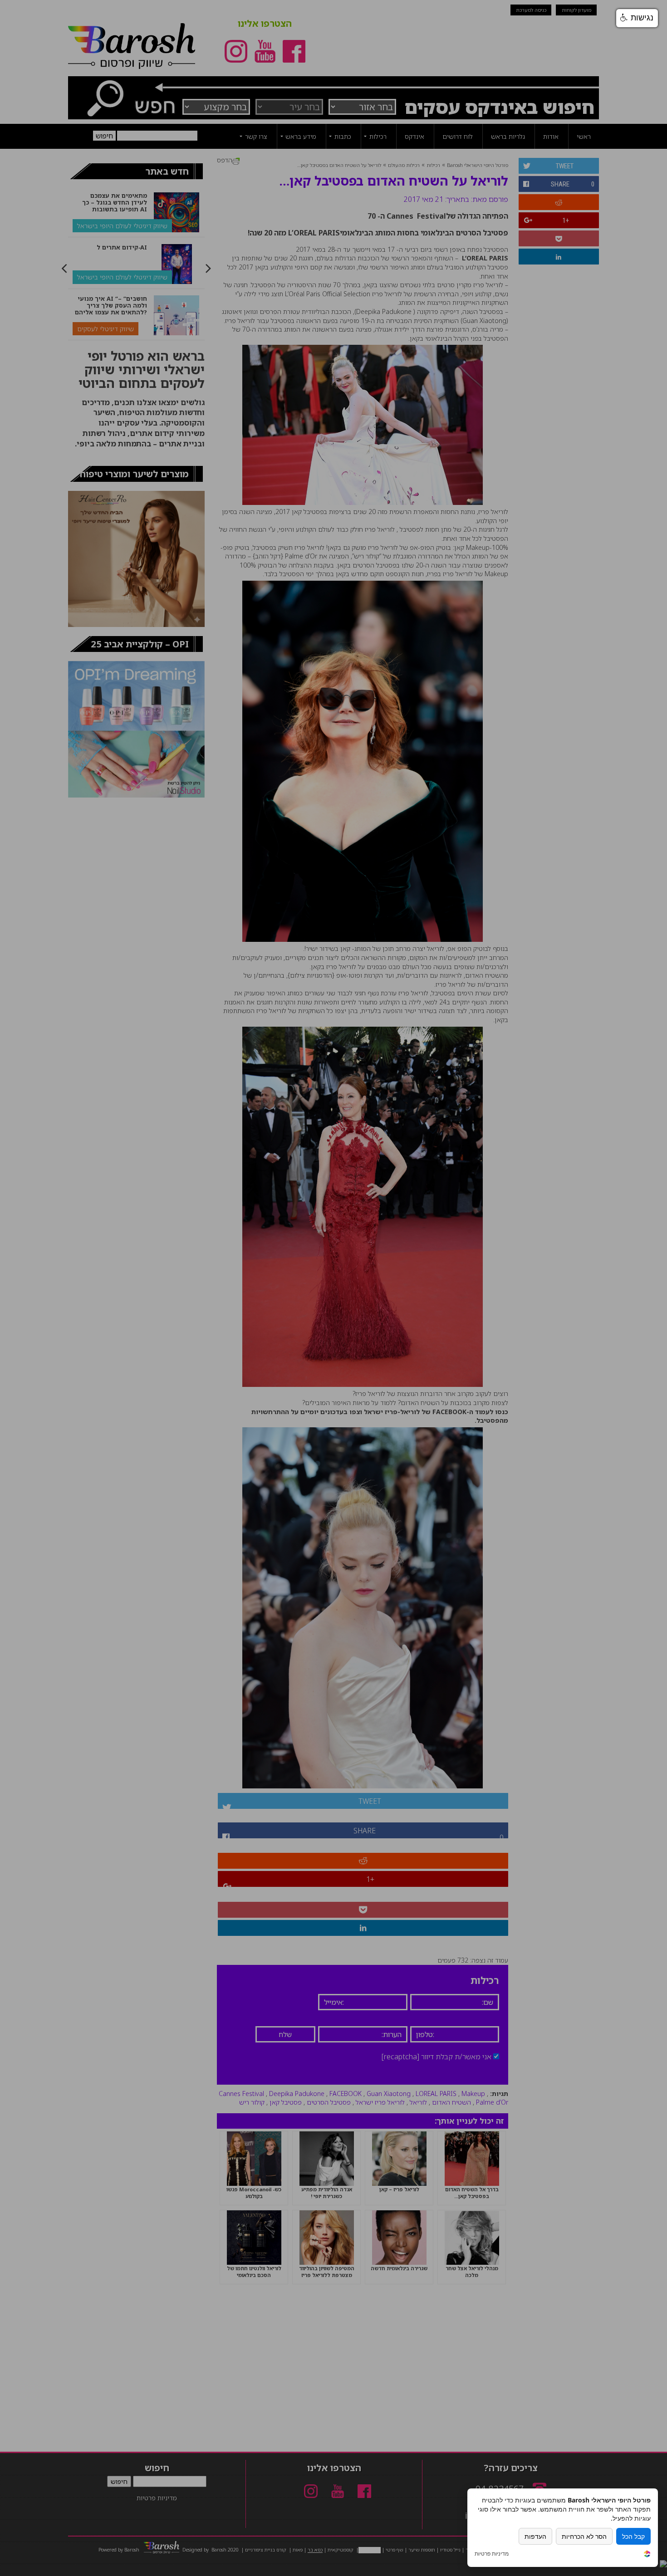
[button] (637, 18)
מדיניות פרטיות (492, 2554)
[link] (647, 2555)
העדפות (535, 2536)
